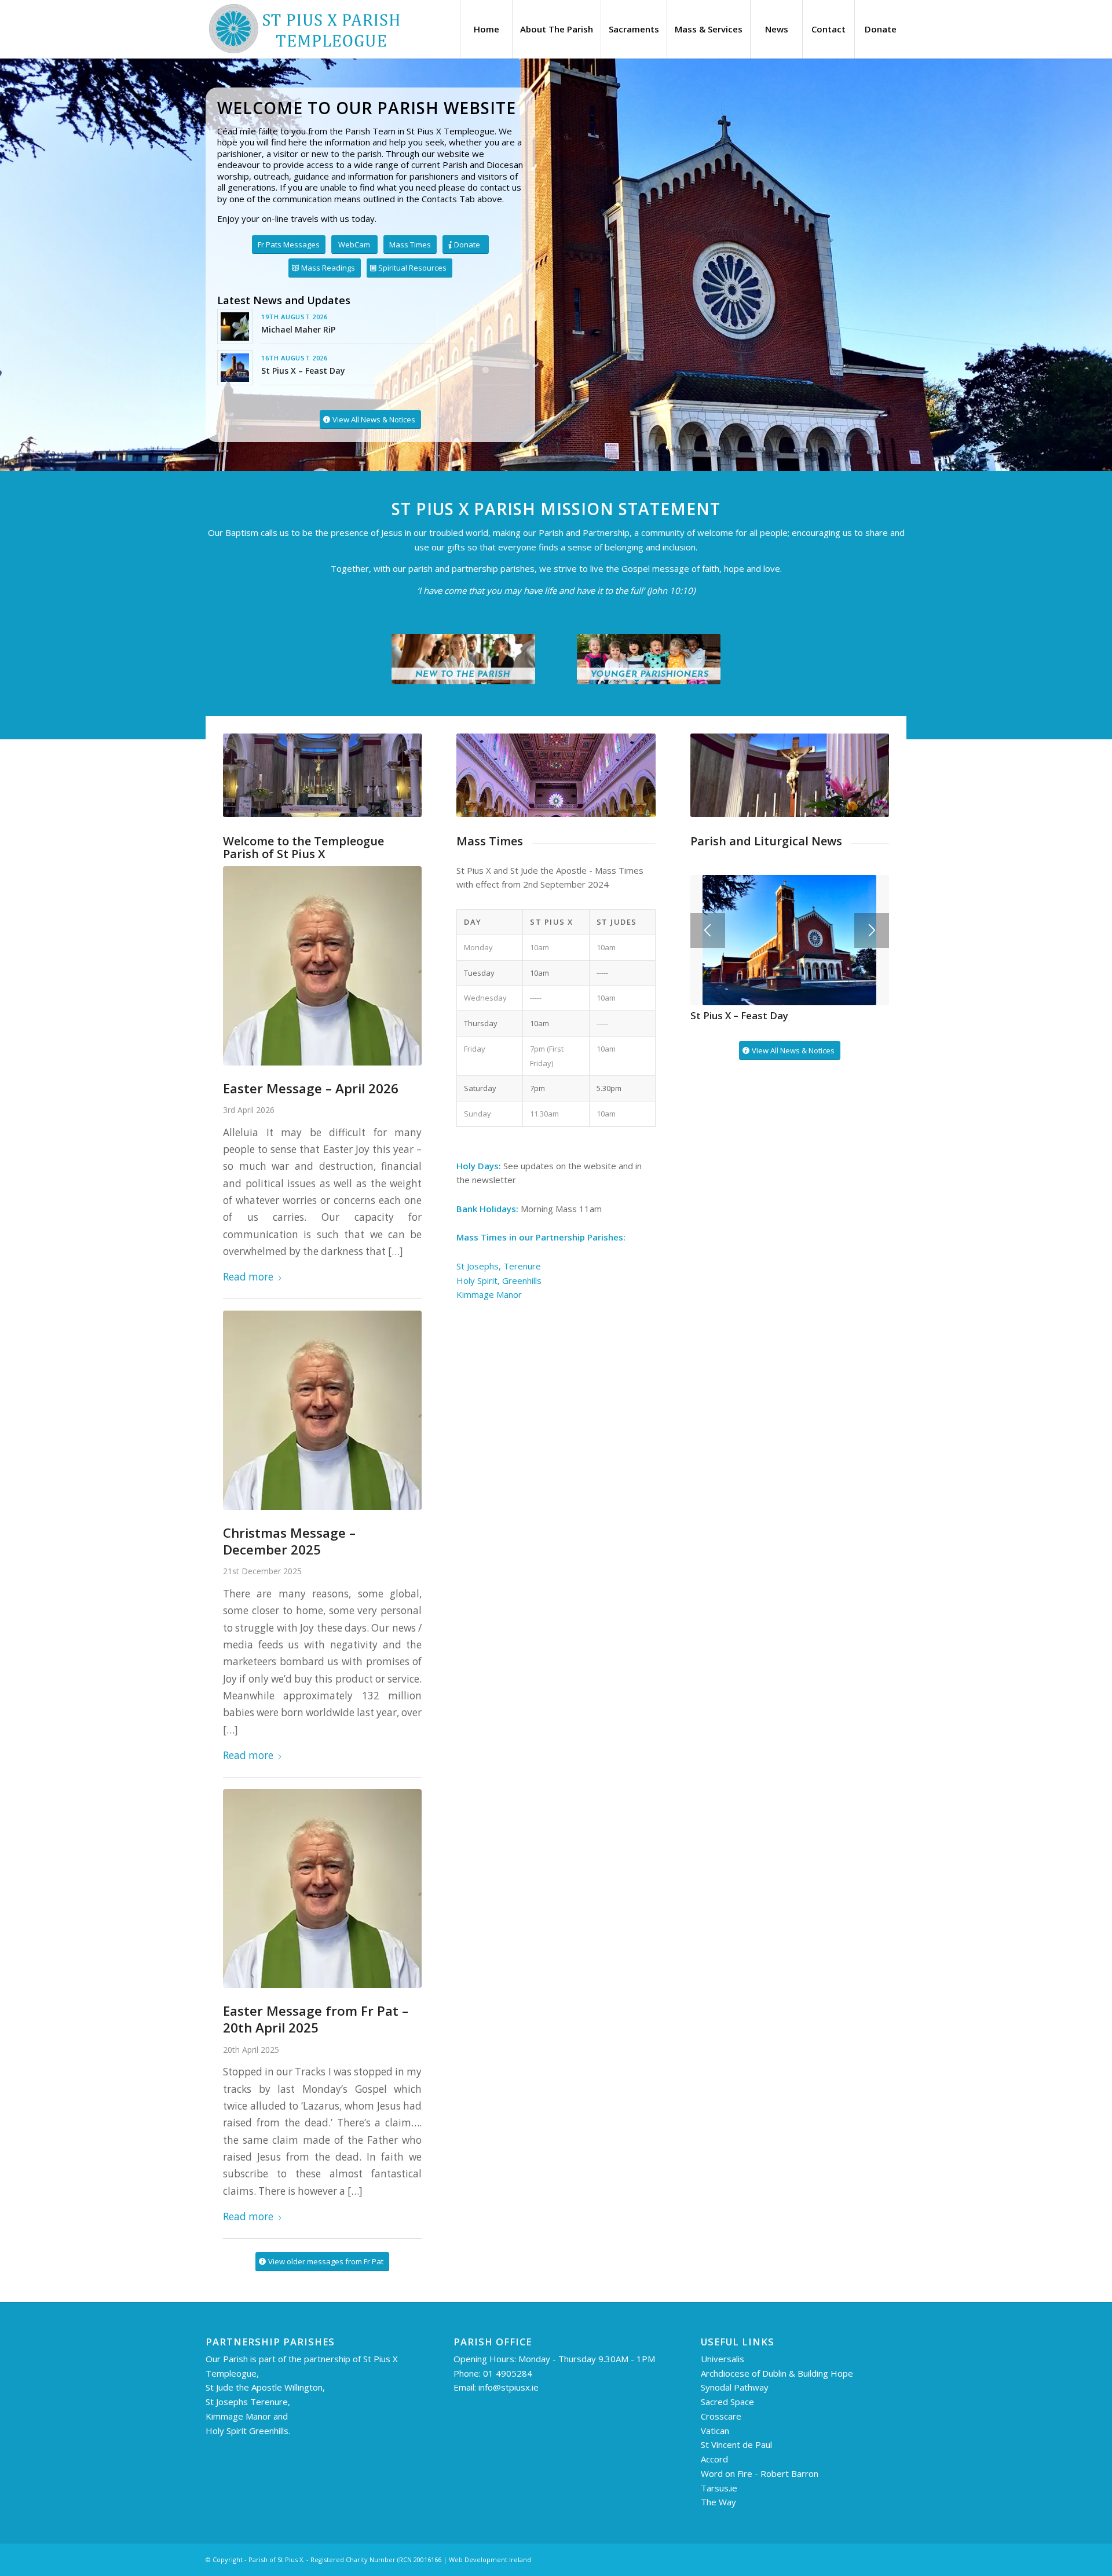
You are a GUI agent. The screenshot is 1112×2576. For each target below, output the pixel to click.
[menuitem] (486, 29)
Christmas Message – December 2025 (289, 1541)
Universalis (724, 2359)
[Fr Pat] (322, 966)
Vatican (715, 2431)
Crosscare (721, 2416)
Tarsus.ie (719, 2488)
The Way (718, 2502)
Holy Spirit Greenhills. (248, 2431)
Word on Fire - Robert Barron (760, 2473)
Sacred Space (727, 2402)
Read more (248, 1277)
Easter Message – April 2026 (311, 1088)
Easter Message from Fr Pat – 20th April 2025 (316, 2019)
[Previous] (708, 935)
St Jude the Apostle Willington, (265, 2387)
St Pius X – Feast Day (303, 371)
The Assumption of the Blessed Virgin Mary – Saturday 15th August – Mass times (778, 1014)
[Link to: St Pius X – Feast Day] (235, 368)
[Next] (872, 935)
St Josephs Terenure (247, 2402)
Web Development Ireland (490, 2559)
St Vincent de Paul (736, 2444)
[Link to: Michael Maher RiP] (235, 326)
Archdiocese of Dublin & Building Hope (777, 2373)
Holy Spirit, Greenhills (499, 1280)
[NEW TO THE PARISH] (463, 659)
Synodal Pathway (735, 2387)
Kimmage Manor (489, 1294)
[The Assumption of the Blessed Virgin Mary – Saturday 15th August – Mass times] (790, 933)
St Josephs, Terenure (500, 1266)
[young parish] (649, 659)
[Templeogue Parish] (304, 29)
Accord (714, 2459)
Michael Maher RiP (298, 329)
